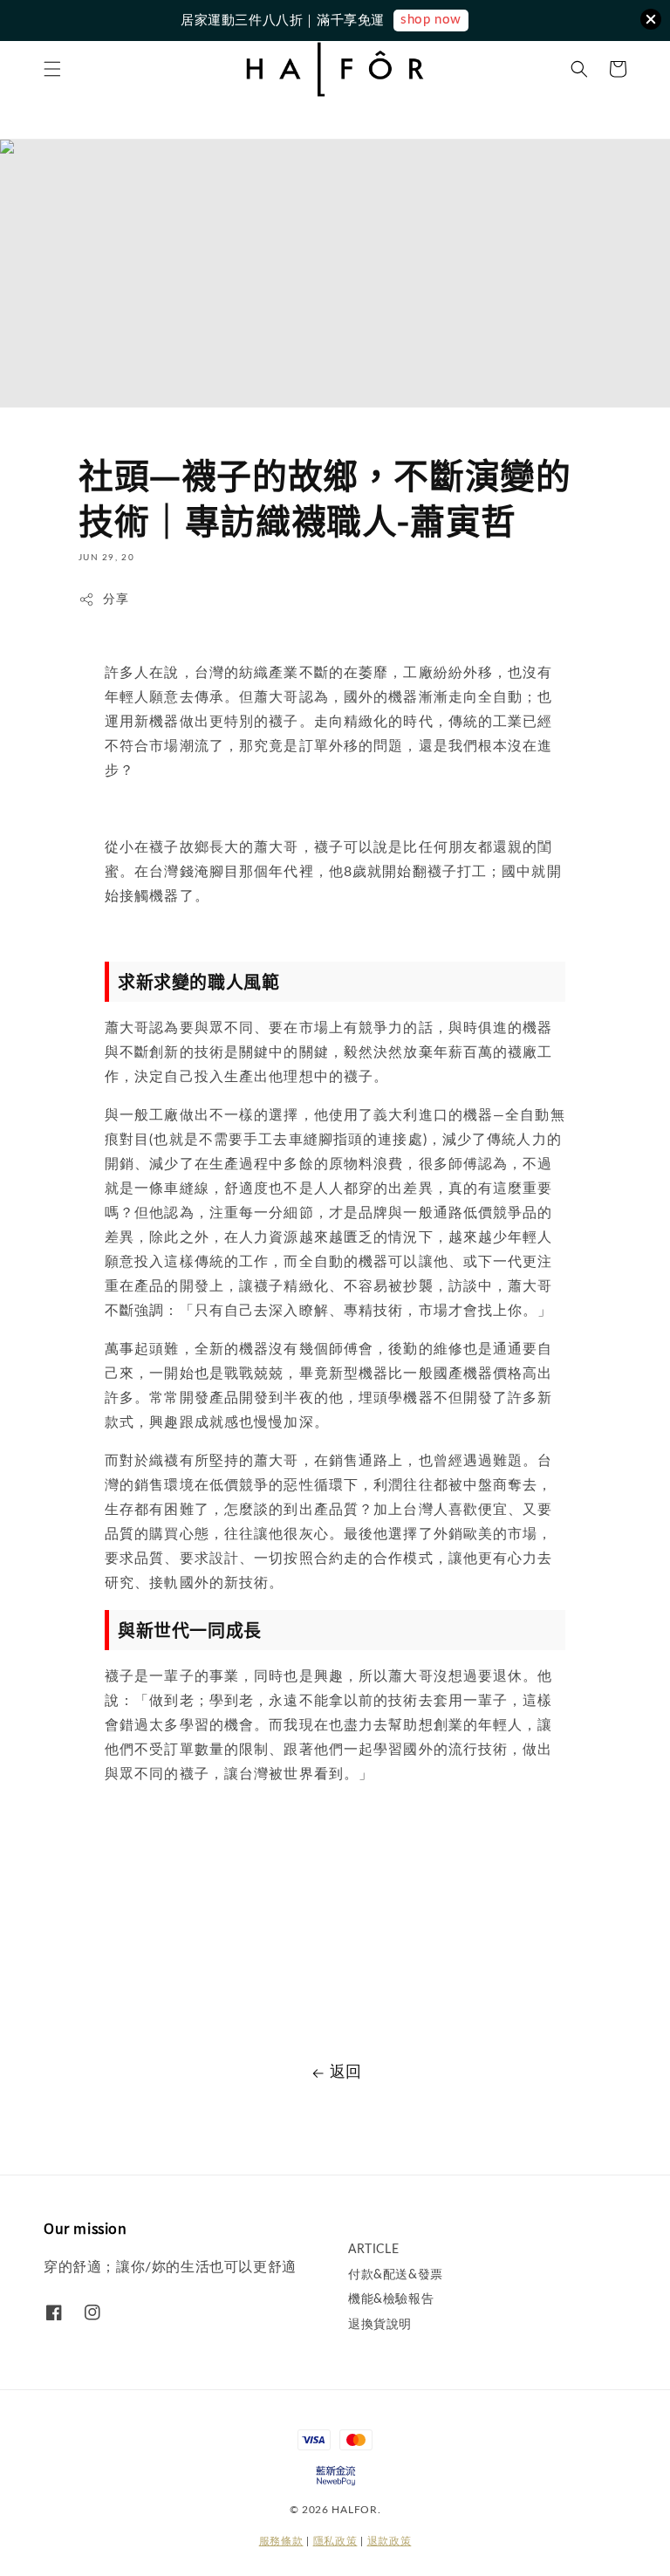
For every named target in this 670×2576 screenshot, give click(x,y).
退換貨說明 (380, 2325)
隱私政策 (335, 2541)
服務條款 (281, 2541)
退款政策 (390, 2541)
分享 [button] (116, 599)
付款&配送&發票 (396, 2275)
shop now (431, 20)
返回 (346, 2072)
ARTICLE (373, 2250)
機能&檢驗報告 (391, 2299)
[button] (52, 69)
